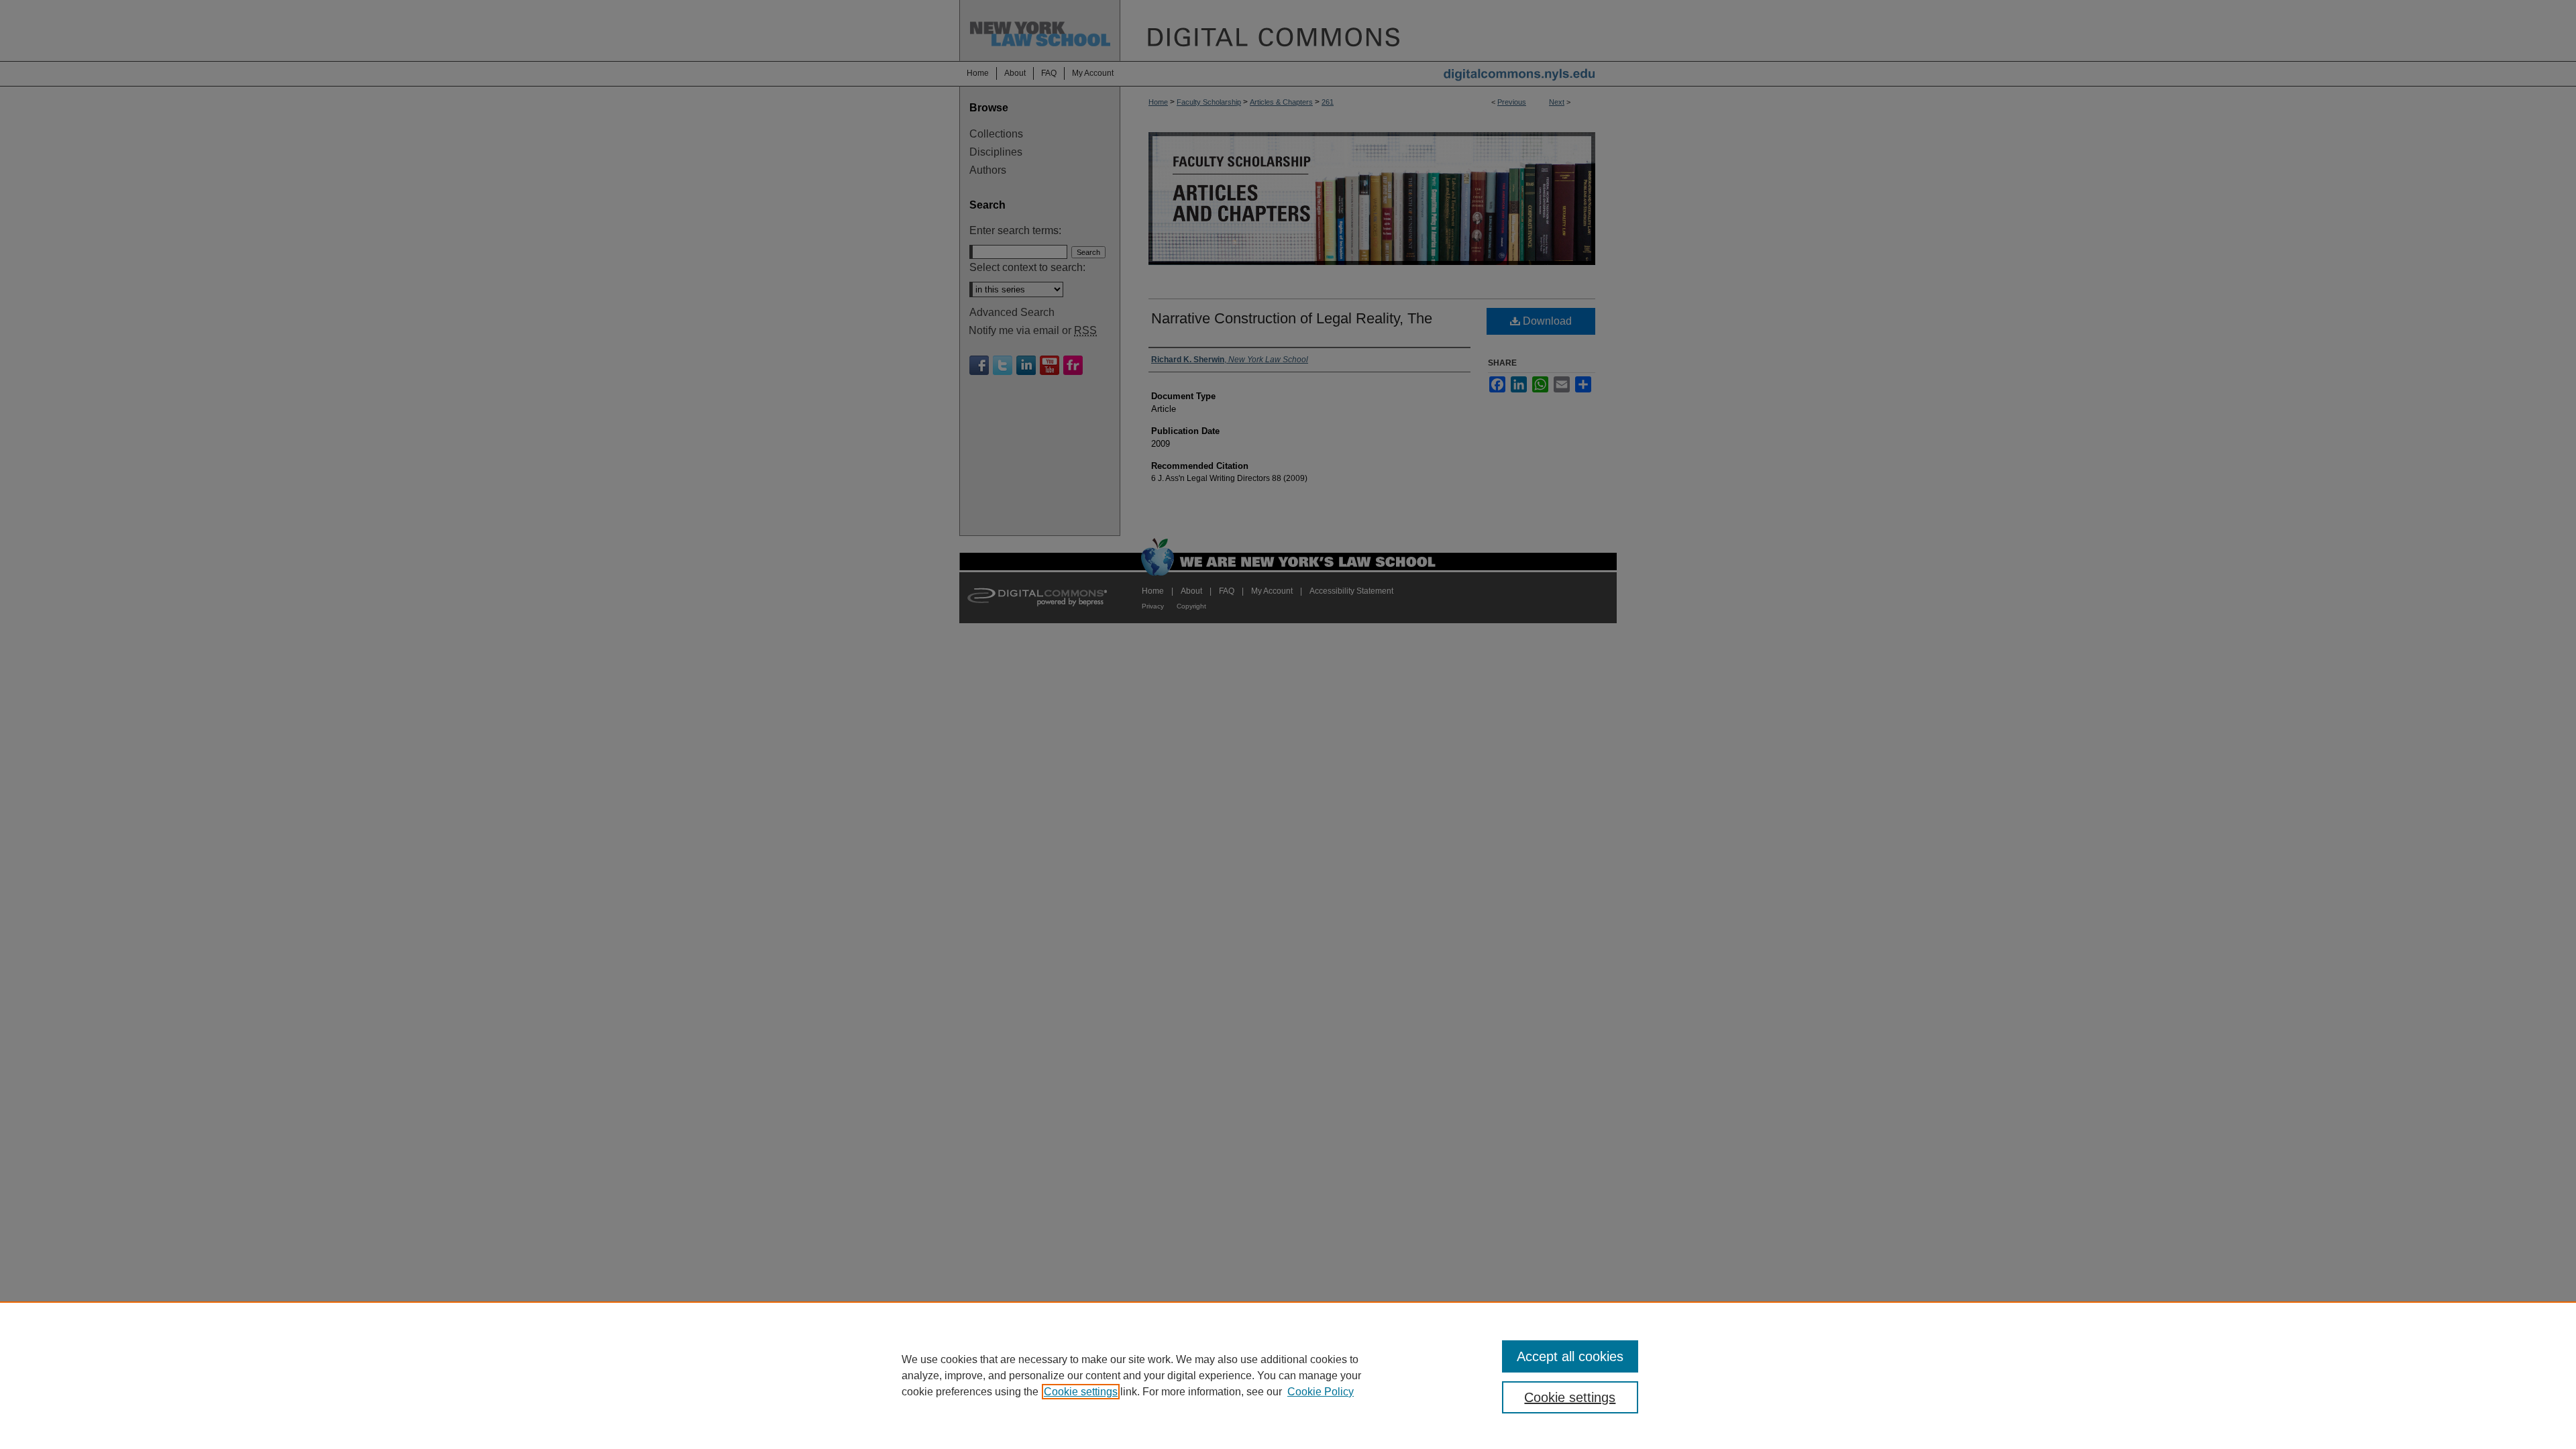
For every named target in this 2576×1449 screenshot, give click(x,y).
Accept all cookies (1570, 1356)
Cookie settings (1081, 1392)
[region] (1288, 1375)
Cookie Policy (1321, 1392)
